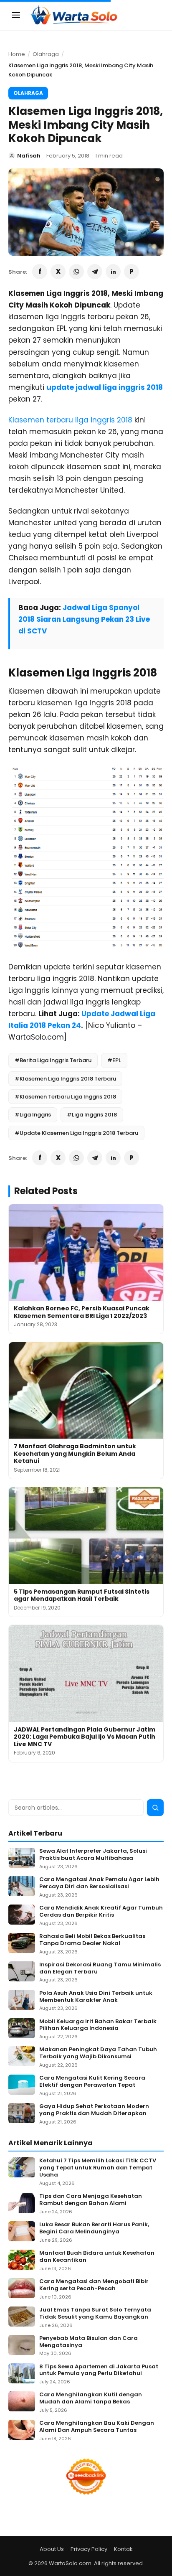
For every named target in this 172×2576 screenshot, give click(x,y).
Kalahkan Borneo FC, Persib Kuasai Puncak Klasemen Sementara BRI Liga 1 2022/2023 (82, 1312)
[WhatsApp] (76, 272)
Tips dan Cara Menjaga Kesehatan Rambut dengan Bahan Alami (91, 2200)
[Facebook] (40, 272)
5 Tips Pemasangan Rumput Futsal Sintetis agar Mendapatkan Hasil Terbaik (82, 1595)
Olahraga (46, 54)
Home (17, 54)
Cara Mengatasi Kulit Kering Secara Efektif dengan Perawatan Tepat (92, 2082)
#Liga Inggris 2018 (92, 1115)
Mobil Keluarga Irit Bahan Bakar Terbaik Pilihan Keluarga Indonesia (98, 2025)
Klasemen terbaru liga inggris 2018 (70, 420)
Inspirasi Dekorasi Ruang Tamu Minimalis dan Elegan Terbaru (100, 1968)
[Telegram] (95, 272)
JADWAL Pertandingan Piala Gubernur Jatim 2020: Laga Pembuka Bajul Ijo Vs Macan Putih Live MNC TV (85, 1737)
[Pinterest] (132, 272)
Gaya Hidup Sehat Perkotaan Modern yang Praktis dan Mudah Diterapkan (94, 2110)
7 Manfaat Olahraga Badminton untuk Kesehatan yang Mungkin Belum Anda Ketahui (75, 1453)
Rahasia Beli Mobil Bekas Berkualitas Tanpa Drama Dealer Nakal (92, 1940)
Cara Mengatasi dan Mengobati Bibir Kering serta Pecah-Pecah (94, 2285)
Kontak (123, 2549)
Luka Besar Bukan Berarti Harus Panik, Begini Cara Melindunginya (94, 2228)
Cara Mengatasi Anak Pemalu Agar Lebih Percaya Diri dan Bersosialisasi (99, 1883)
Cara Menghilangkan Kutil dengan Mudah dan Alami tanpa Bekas (91, 2398)
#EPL (114, 1060)
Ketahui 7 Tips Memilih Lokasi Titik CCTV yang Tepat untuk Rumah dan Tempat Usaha (98, 2168)
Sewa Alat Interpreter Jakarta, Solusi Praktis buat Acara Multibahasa (93, 1855)
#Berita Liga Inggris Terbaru (53, 1060)
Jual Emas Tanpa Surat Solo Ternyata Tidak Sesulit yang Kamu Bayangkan (95, 2314)
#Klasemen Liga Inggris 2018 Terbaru (65, 1079)
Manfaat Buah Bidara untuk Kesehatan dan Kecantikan (97, 2257)
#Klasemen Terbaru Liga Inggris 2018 (65, 1097)
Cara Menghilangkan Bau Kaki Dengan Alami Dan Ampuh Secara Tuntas (97, 2427)
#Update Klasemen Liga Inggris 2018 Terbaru (76, 1133)
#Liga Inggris (33, 1115)
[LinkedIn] (113, 272)
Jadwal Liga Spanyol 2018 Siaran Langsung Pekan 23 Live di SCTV (84, 619)
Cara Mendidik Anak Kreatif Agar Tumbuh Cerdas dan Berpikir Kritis (101, 1912)
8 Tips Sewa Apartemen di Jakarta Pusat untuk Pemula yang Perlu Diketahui (99, 2370)
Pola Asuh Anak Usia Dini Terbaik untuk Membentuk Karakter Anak (96, 1997)
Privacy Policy (89, 2549)
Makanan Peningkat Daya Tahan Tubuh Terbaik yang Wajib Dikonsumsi (98, 2053)
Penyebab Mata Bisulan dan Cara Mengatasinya (89, 2342)
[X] (58, 272)
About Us (52, 2549)
